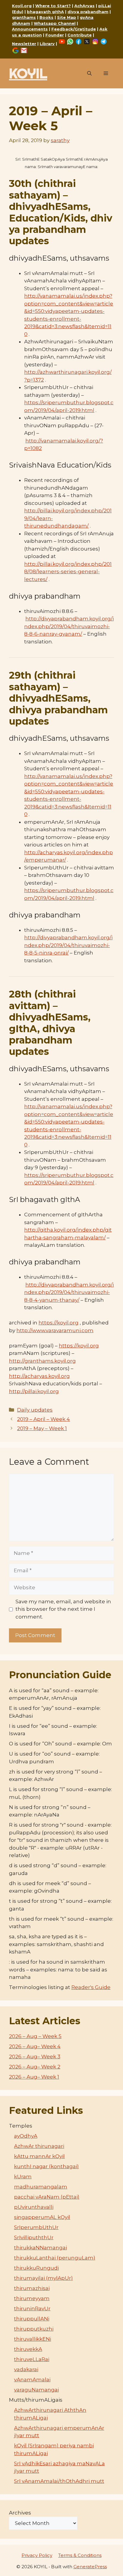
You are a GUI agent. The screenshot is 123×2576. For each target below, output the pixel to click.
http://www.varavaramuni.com (55, 1330)
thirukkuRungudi (36, 2268)
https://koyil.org (59, 1323)
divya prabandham (88, 12)
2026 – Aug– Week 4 (35, 2046)
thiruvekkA (28, 2349)
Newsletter (24, 44)
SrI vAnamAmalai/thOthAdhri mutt (59, 2481)
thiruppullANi (32, 2319)
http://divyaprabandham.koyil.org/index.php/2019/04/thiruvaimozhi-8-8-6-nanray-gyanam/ (69, 626)
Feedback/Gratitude (74, 29)
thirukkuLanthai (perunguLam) (55, 2258)
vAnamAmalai (32, 2380)
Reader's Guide (91, 1987)
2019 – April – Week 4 (43, 1419)
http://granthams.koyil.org (42, 1361)
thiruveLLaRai (32, 2359)
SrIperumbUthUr (36, 2227)
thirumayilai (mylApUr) (43, 2278)
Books (46, 17)
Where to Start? (53, 6)
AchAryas (84, 6)
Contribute (80, 35)
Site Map (67, 17)
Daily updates (35, 1410)
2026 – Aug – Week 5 (35, 2036)
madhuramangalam (41, 2187)
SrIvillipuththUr (34, 2237)
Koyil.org (22, 6)
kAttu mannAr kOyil (39, 2156)
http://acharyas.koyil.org (39, 1376)
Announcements (30, 29)
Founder (55, 35)
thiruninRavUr (32, 2308)
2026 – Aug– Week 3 (35, 2057)
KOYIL (28, 73)
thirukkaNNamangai (40, 2248)
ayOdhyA (26, 2136)
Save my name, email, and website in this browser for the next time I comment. (63, 1609)
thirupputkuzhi (34, 2329)
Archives (20, 2513)
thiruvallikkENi (33, 2339)
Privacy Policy (37, 2555)
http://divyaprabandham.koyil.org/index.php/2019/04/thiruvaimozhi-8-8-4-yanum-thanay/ (69, 1292)
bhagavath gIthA (45, 12)
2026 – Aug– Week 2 (35, 2067)
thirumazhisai (32, 2288)
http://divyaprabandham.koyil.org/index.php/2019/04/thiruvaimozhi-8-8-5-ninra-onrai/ (68, 945)
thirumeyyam (32, 2298)
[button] (89, 73)
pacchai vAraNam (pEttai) (47, 2197)
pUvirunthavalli (34, 2207)
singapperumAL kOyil (42, 2217)
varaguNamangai (36, 2390)
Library (47, 44)
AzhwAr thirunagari (39, 2146)
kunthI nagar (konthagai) (46, 2166)
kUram (23, 2177)
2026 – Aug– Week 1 (34, 2077)
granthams (24, 17)
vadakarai (26, 2369)
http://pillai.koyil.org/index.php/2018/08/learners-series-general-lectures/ (68, 572)
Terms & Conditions (80, 2555)
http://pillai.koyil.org (34, 1391)
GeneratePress (90, 2567)
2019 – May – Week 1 (42, 1428)
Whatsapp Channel (55, 23)
